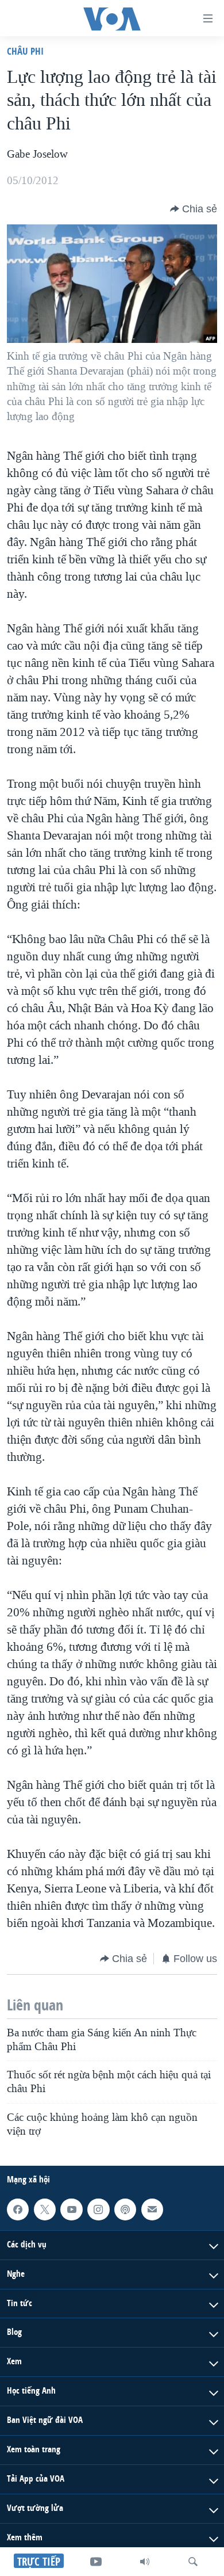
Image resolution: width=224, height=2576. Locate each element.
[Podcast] (125, 2209)
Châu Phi (25, 51)
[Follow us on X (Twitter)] (45, 2209)
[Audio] (145, 2562)
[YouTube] (96, 2562)
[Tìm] (193, 2562)
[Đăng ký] (152, 2209)
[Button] (194, 209)
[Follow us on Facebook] (18, 2209)
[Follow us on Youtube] (71, 2209)
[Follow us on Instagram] (98, 2209)
